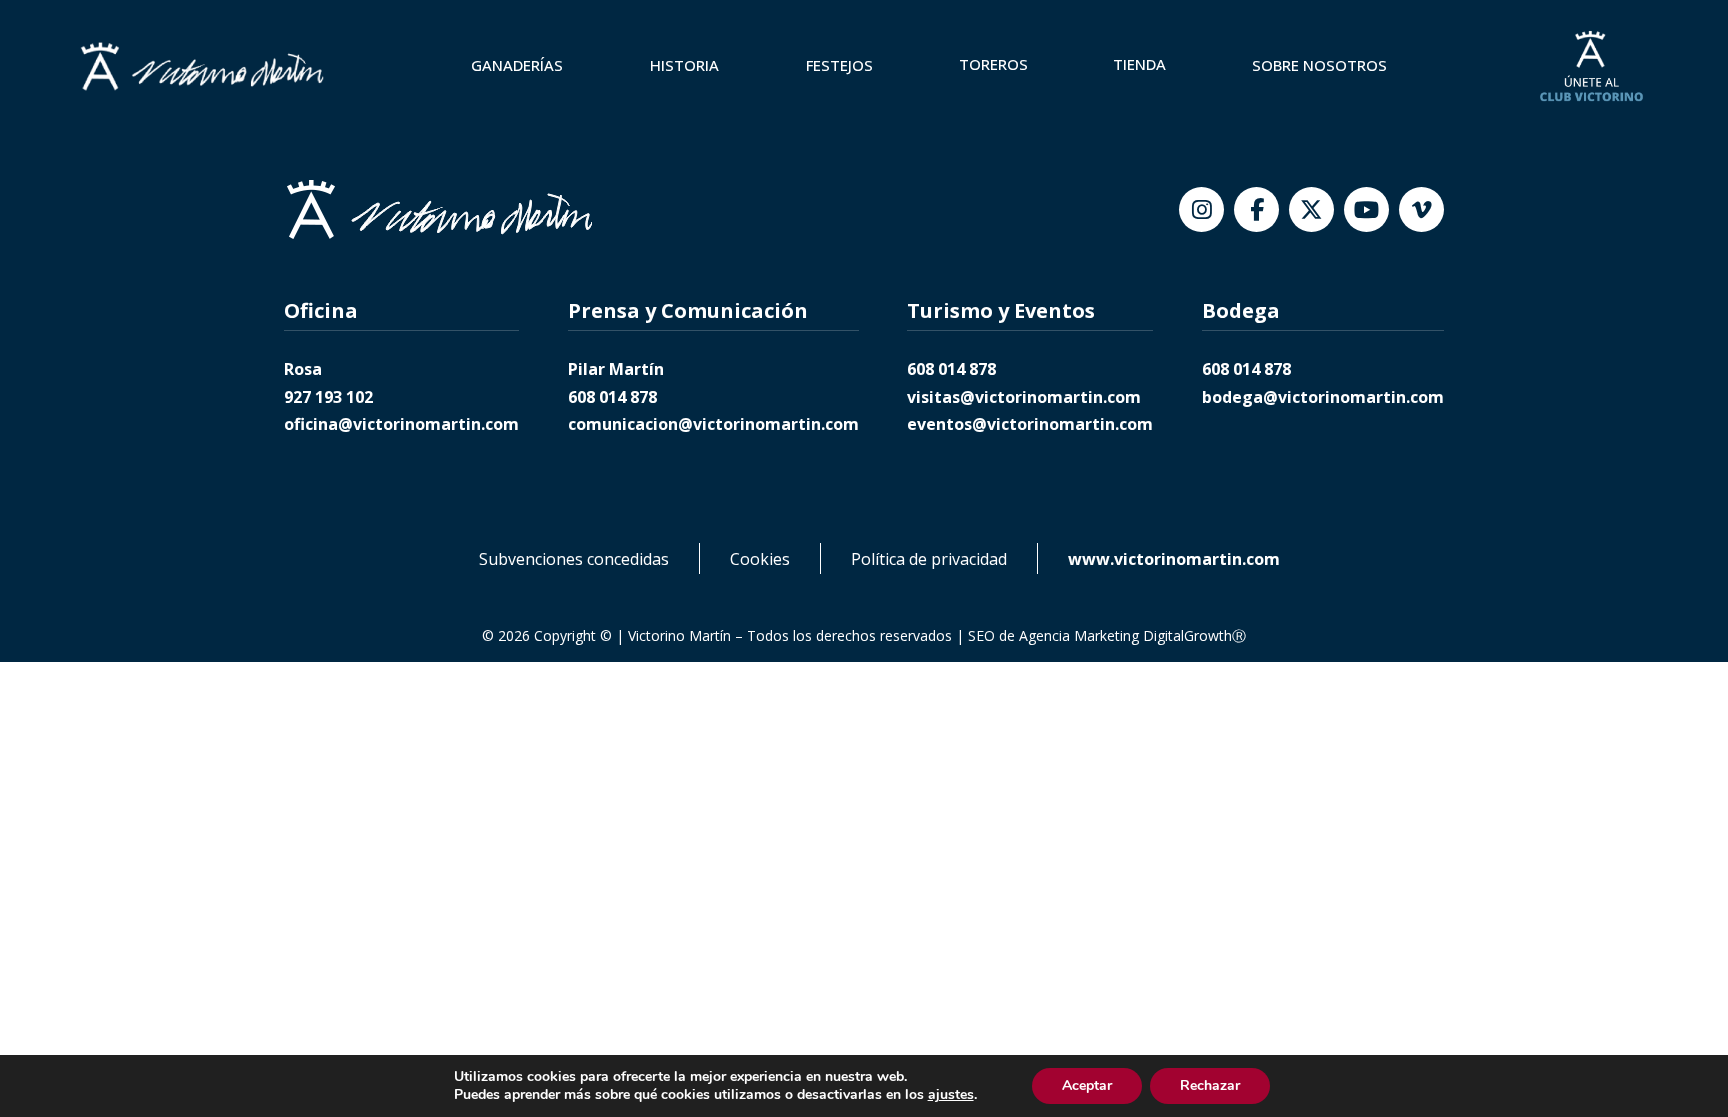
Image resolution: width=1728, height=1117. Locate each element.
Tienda (1139, 64)
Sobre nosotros (1319, 65)
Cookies (760, 559)
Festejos (839, 65)
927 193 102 (328, 397)
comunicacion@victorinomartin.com (713, 424)
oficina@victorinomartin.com (401, 424)
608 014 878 (612, 397)
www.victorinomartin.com (1174, 559)
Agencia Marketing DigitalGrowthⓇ (1132, 635)
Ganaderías (517, 65)
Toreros (993, 64)
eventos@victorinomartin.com (1030, 424)
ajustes (951, 1095)
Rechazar (1210, 1085)
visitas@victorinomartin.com (1024, 397)
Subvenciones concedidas (574, 559)
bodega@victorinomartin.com (1323, 397)
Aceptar (1087, 1085)
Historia (684, 65)
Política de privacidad (929, 559)
